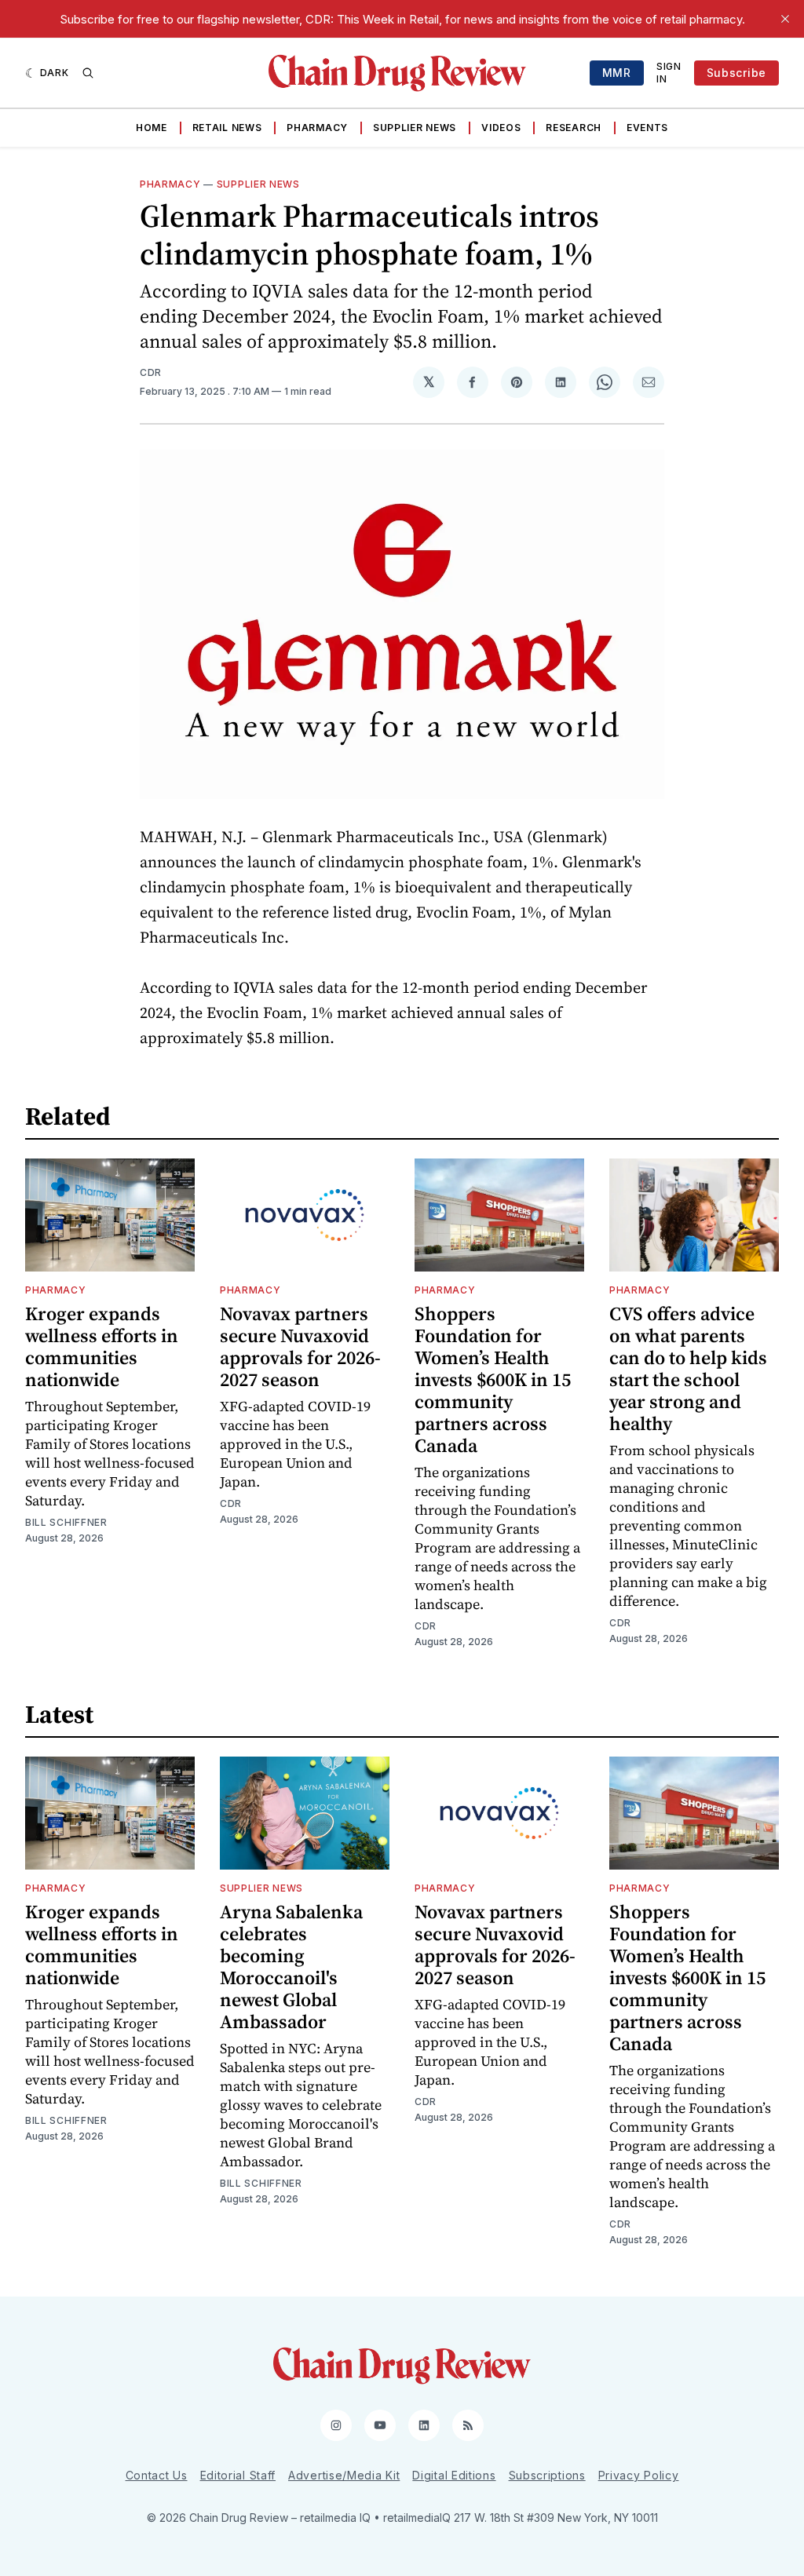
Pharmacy (317, 128)
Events (647, 128)
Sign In (669, 73)
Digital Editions (454, 2475)
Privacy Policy (639, 2475)
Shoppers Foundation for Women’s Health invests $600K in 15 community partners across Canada (493, 1379)
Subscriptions (547, 2475)
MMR (617, 73)
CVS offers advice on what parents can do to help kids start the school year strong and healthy (688, 1368)
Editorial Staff (238, 2475)
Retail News (227, 128)
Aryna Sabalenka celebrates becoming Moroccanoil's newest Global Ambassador (291, 1967)
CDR (151, 372)
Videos (501, 128)
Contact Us (157, 2475)
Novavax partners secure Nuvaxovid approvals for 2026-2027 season (300, 1346)
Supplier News (415, 128)
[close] (785, 19)
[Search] (88, 73)
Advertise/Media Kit (344, 2475)
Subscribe (736, 73)
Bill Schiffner (66, 1522)
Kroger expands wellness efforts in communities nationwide (102, 1346)
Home (152, 128)
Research (574, 128)
